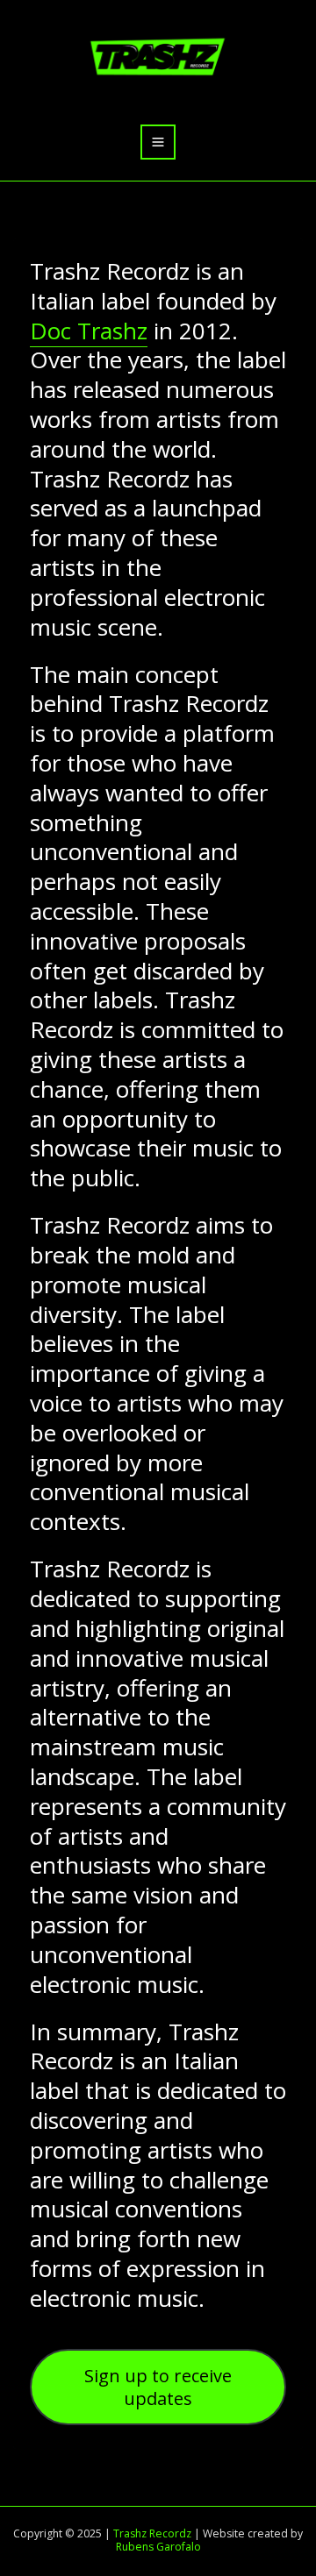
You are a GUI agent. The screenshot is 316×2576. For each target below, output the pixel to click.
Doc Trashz (89, 331)
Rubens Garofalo (158, 2547)
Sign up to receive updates (158, 2387)
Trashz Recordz (152, 2533)
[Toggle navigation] (158, 142)
